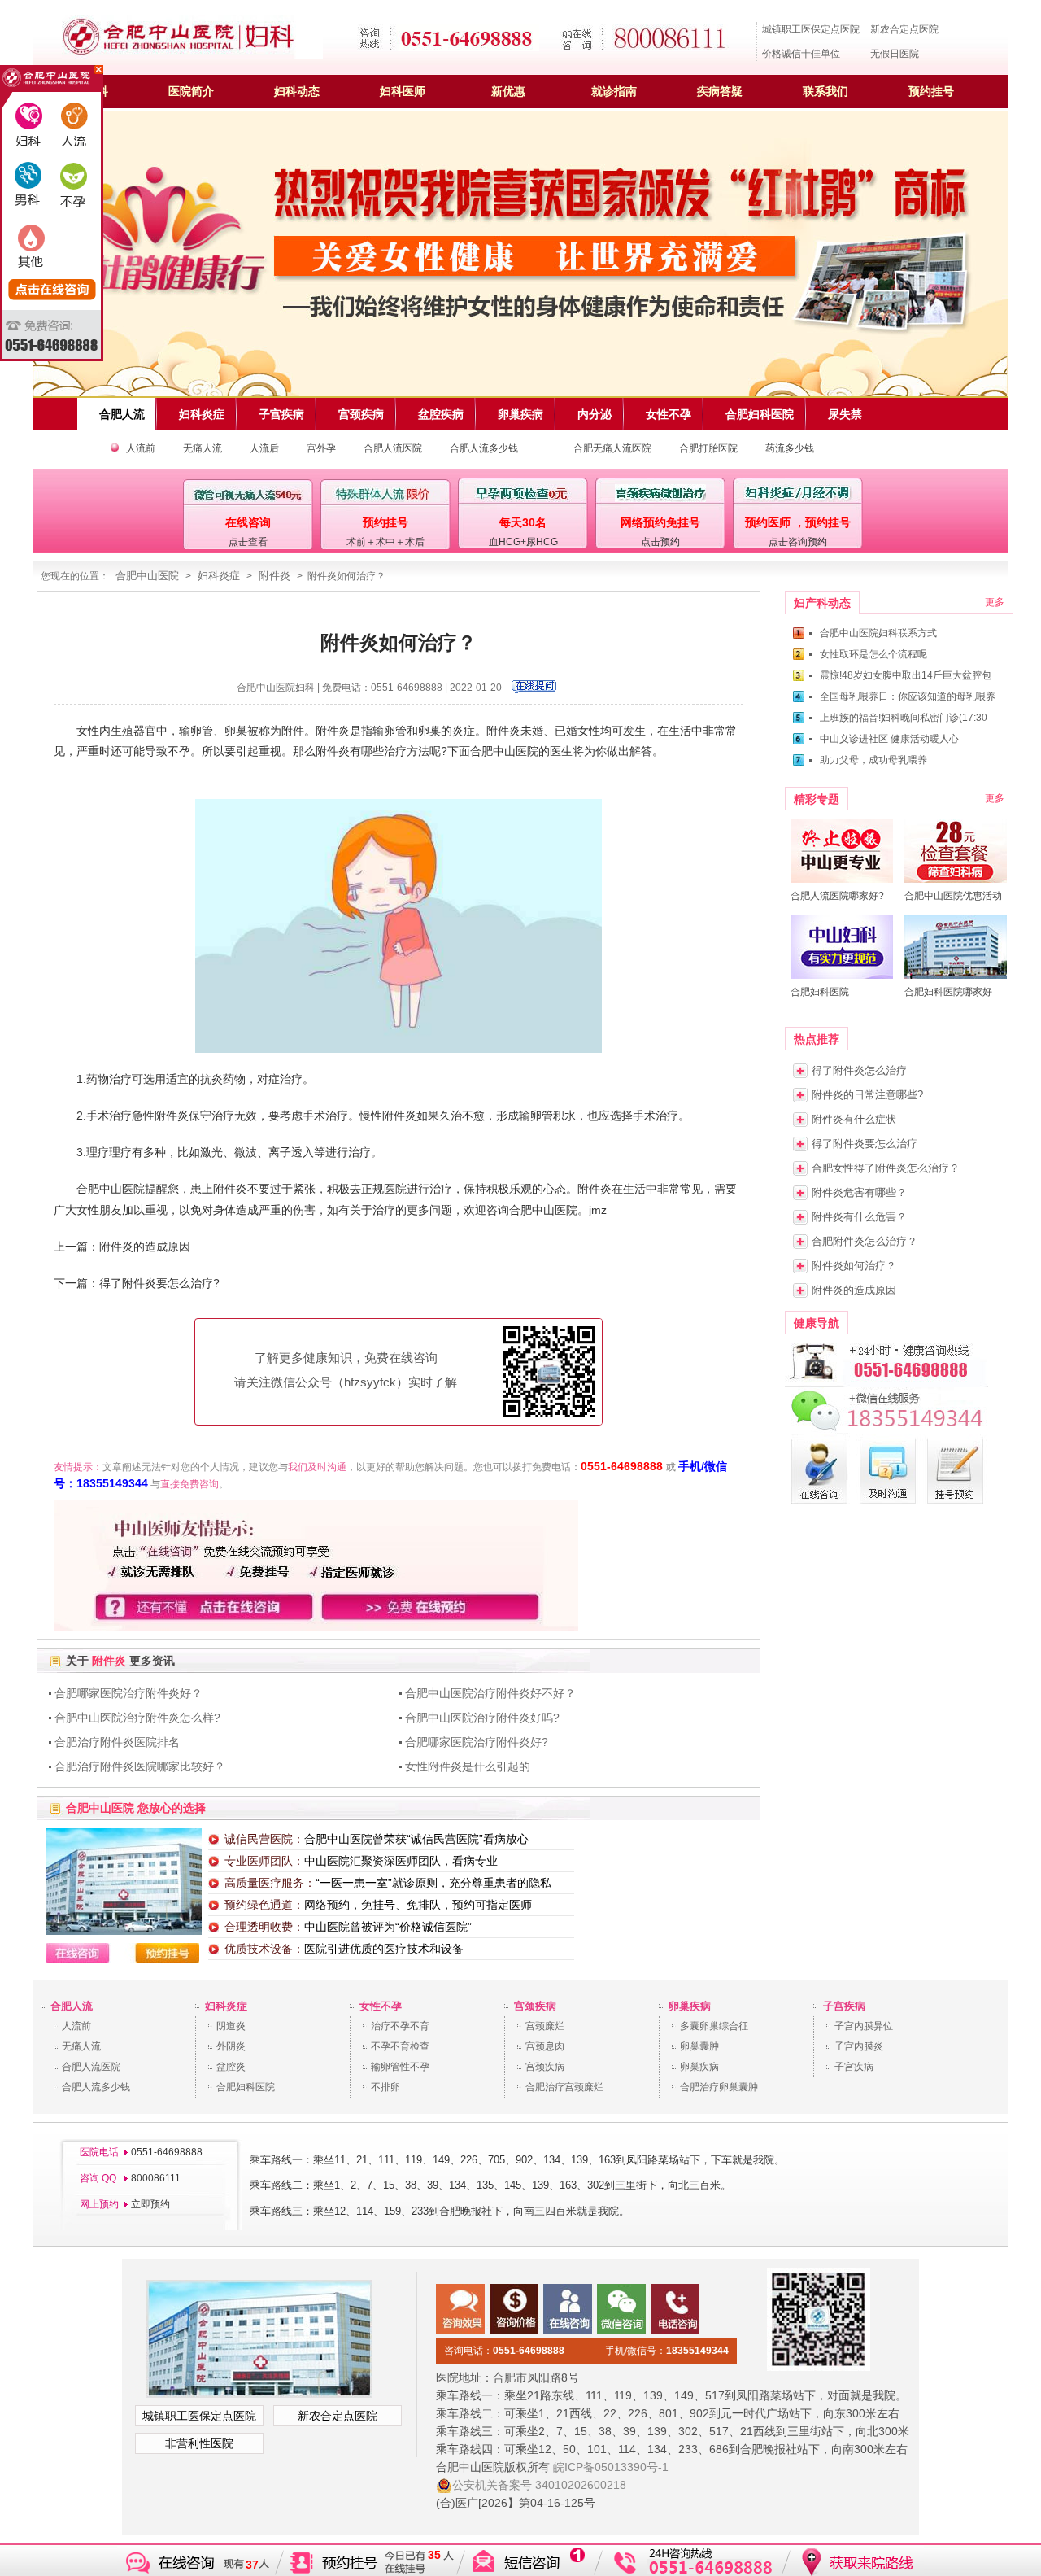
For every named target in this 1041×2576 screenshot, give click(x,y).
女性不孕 (381, 2006)
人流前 (141, 448)
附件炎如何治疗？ (854, 1266)
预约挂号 (931, 91)
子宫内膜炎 (859, 2046)
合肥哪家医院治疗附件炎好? (477, 1742)
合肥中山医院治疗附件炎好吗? (482, 1718)
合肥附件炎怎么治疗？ (865, 1241)
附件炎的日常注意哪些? (867, 1095)
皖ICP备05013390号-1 (611, 2467)
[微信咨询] (886, 1431)
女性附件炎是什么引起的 (468, 1766)
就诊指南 (614, 91)
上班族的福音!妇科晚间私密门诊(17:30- (905, 718)
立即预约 (150, 2204)
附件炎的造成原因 (145, 1247)
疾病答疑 (720, 91)
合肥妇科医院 (246, 2087)
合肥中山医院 (147, 576)
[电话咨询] (886, 1384)
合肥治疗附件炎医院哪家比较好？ (140, 1766)
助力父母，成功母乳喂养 (873, 760)
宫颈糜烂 (545, 2026)
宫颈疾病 (535, 2006)
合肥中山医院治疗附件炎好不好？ (490, 1693)
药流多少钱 (790, 448)
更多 (995, 602)
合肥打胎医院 (708, 448)
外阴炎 (231, 2046)
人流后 (264, 448)
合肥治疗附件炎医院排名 (117, 1742)
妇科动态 (297, 91)
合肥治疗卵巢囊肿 (719, 2087)
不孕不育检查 (400, 2046)
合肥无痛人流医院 (612, 448)
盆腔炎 (231, 2067)
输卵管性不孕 (400, 2067)
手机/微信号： (667, 2351)
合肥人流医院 (393, 448)
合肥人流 (72, 2006)
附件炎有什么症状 (854, 1119)
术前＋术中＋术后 (385, 542)
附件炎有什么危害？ (859, 1217)
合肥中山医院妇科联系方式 (878, 633)
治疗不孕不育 (400, 2026)
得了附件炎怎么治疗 (859, 1070)
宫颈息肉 (545, 2046)
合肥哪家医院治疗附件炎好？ (128, 1693)
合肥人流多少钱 (484, 448)
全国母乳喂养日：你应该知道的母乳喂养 (908, 696)
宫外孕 (321, 448)
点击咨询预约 (798, 542)
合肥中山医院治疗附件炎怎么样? (137, 1718)
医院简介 (191, 91)
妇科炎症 (219, 576)
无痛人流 (203, 448)
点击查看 (248, 542)
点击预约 (660, 542)
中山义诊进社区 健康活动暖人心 (889, 739)
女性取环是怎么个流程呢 (873, 654)
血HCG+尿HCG (523, 542)
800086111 (155, 2178)
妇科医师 (403, 91)
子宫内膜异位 (864, 2026)
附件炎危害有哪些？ (859, 1192)
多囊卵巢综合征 (714, 2026)
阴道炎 (231, 2026)
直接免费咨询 (189, 1484)
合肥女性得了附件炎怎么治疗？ (886, 1168)
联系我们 (825, 91)
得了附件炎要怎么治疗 (865, 1144)
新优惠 (508, 91)
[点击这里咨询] (534, 690)
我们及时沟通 (317, 1467)
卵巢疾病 (690, 2006)
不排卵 (385, 2087)
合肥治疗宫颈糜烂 (564, 2087)
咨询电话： (504, 2351)
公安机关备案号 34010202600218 (539, 2485)
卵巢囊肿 (699, 2046)
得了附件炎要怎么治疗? (159, 1283)
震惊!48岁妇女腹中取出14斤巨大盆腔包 (906, 675)
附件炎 (274, 576)
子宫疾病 (844, 2006)
